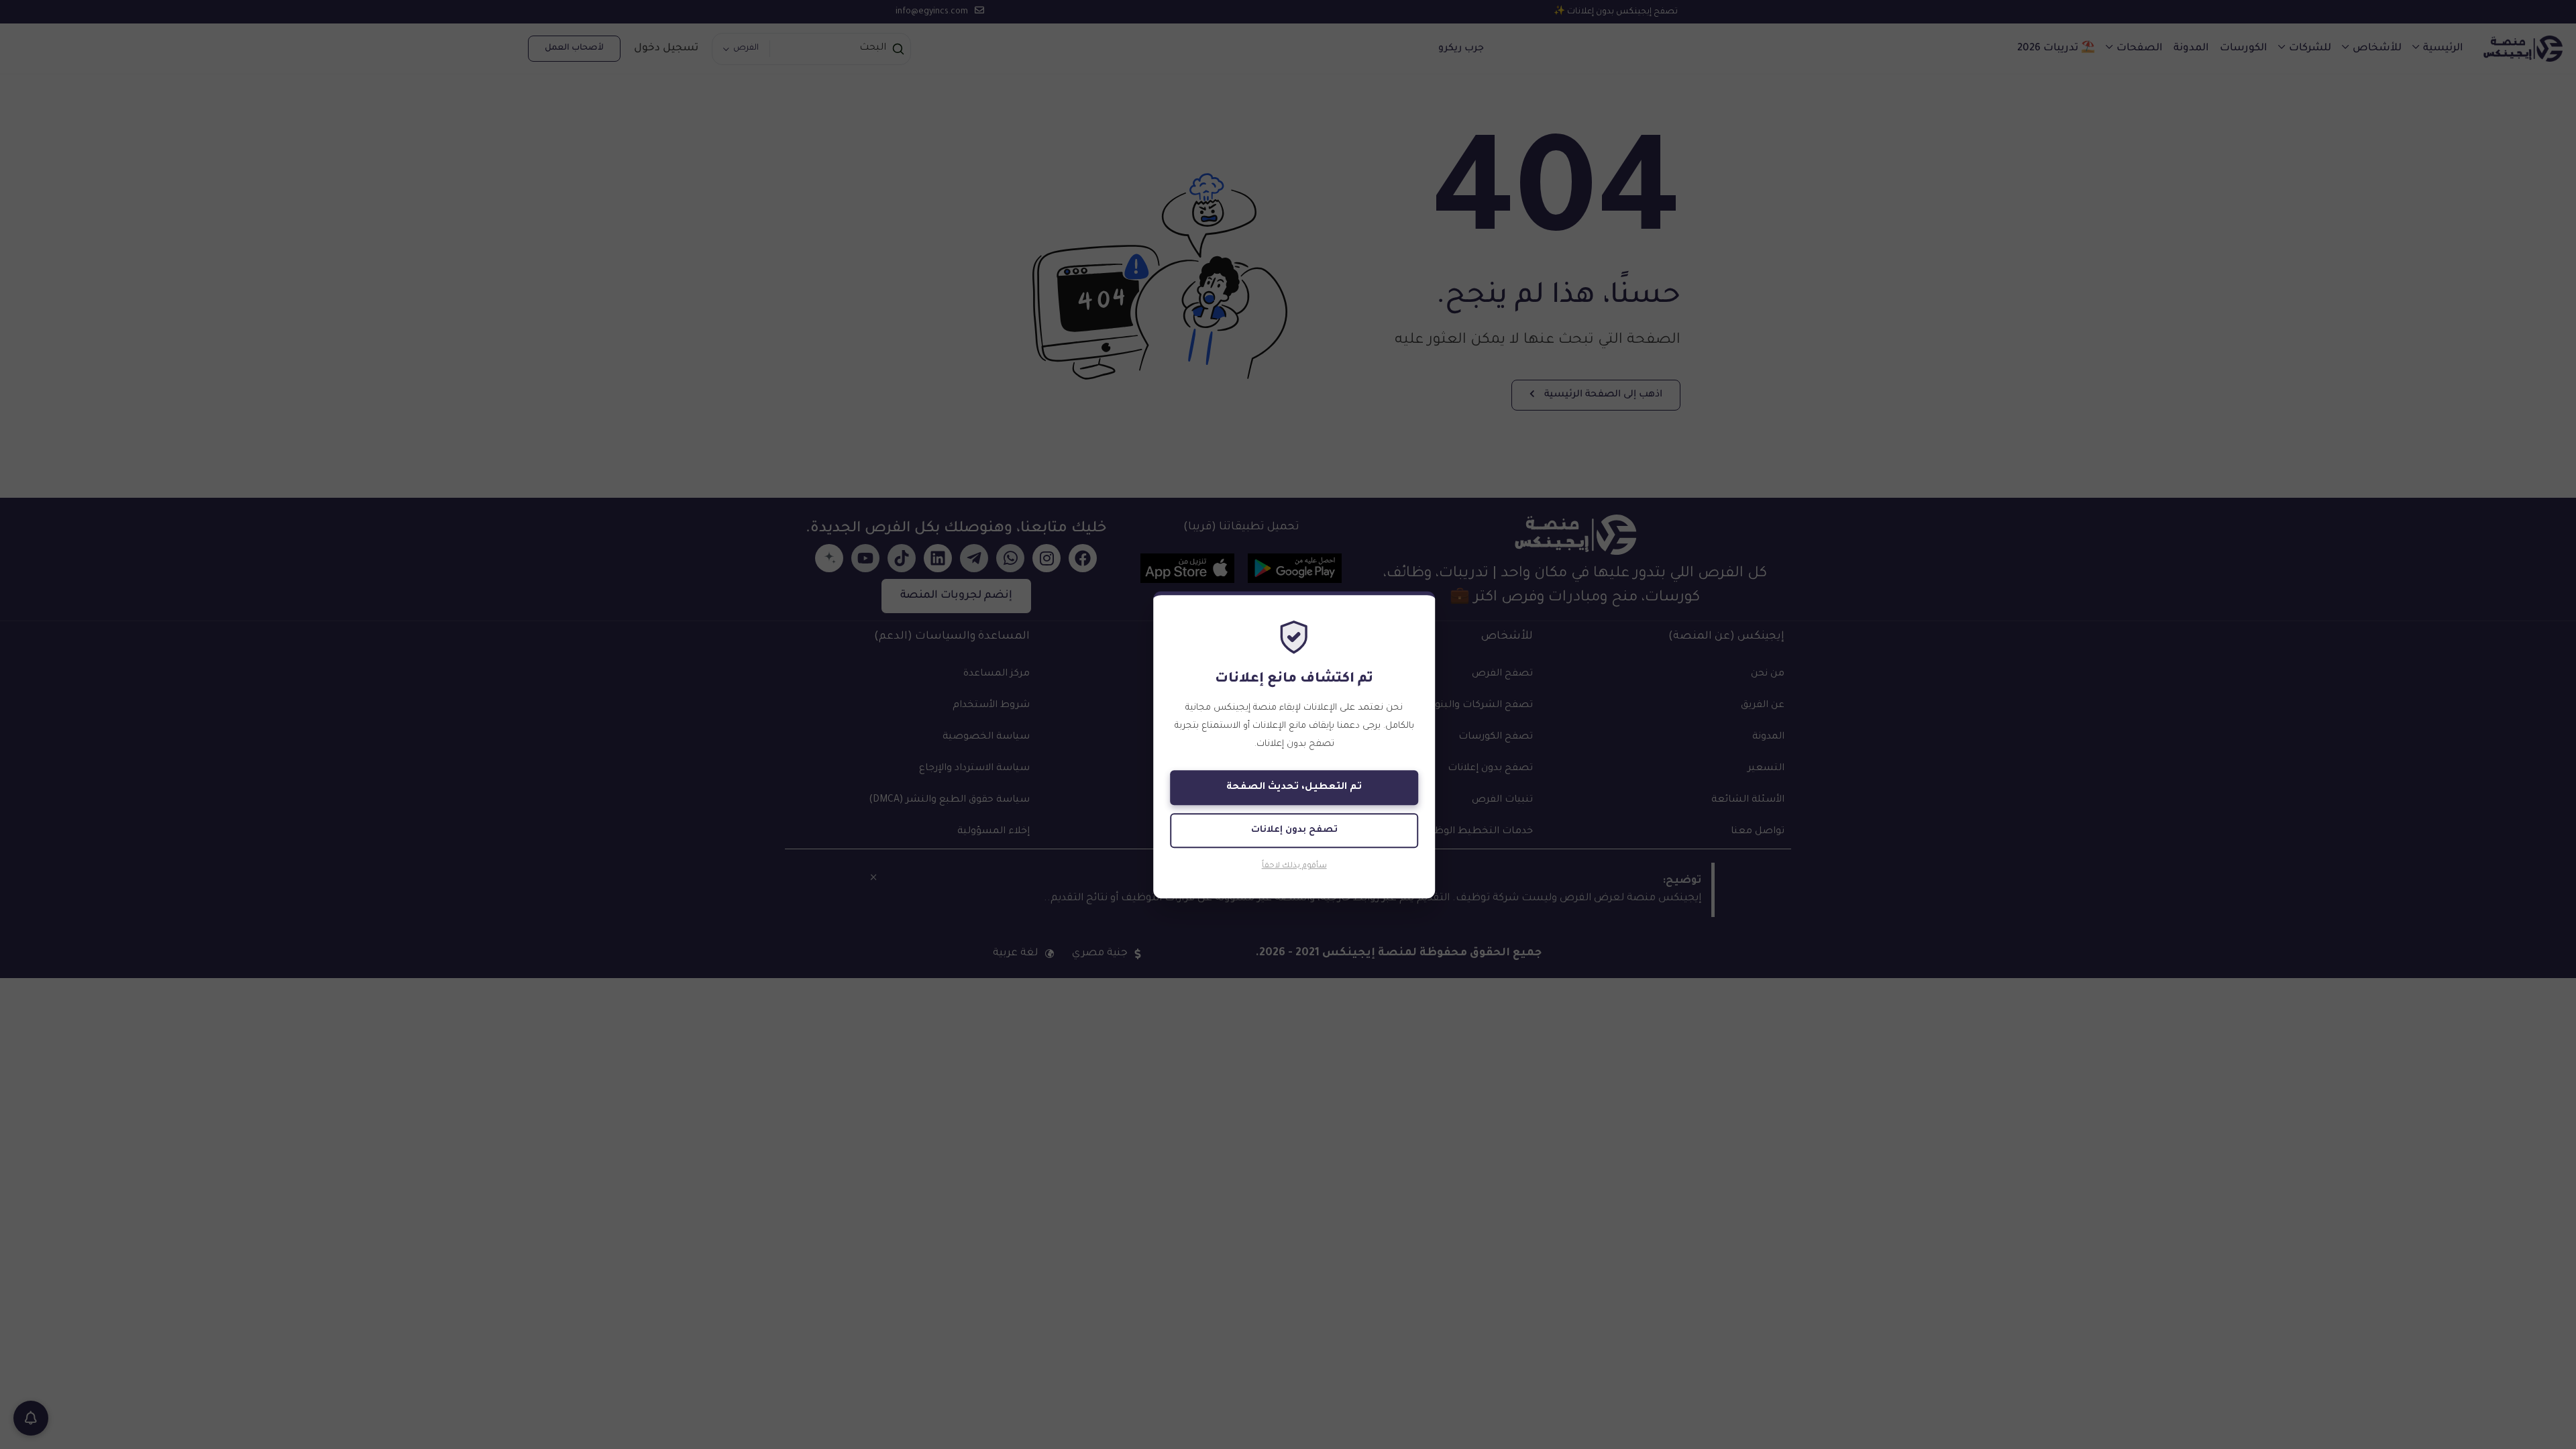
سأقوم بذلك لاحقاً (1294, 867)
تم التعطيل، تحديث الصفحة (1294, 788)
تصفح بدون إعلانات (1294, 830)
